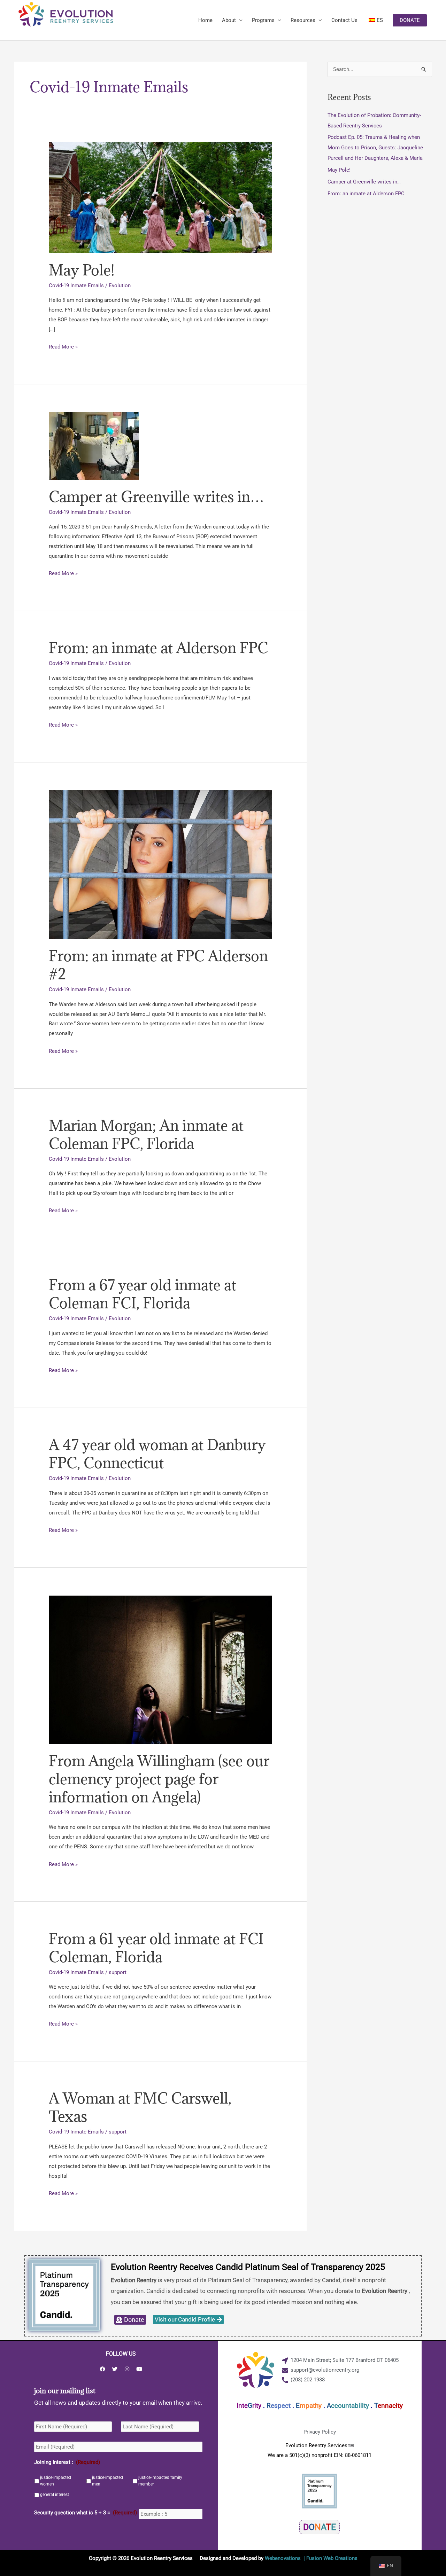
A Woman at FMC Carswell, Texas (140, 2107)
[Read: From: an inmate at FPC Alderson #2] (160, 864)
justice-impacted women (56, 2481)
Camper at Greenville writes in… (156, 497)
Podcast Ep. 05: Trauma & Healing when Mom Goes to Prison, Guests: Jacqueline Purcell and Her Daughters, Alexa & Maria (375, 148)
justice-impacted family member (160, 2481)
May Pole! (82, 270)
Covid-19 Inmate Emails (76, 285)
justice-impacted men (107, 2481)
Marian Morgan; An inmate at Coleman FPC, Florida (146, 1134)
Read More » (63, 346)
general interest (55, 2495)
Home (205, 20)
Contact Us (344, 20)
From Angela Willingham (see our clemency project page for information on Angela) (159, 1779)
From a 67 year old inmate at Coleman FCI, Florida (143, 1294)
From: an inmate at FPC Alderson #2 (158, 965)
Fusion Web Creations (332, 2558)
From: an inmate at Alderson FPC (158, 648)
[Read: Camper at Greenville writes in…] (94, 446)
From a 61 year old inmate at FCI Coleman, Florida (156, 1948)
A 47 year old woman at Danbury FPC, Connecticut (157, 1454)
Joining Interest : (67, 2462)
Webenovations (283, 2558)
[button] (410, 20)
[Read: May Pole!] (160, 197)
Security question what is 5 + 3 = (86, 2513)
